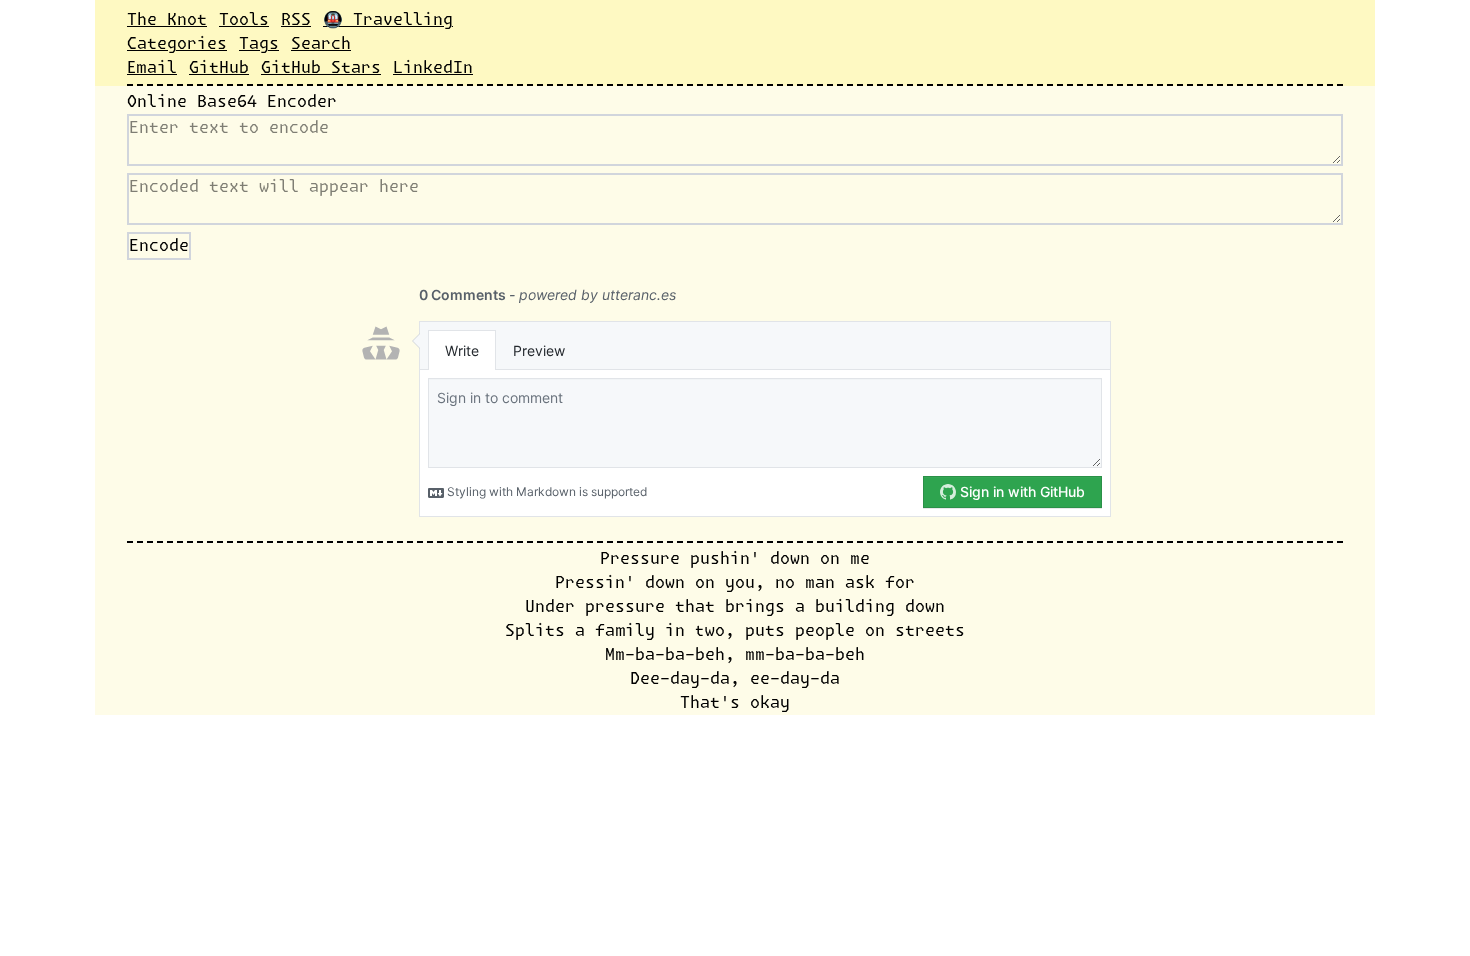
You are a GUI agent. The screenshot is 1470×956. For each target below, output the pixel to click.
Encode (159, 246)
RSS (296, 20)
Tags (259, 44)
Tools (244, 20)
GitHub (219, 68)
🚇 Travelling (388, 20)
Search (321, 44)
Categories (177, 44)
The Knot (167, 20)
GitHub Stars (321, 68)
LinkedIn (433, 68)
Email (152, 68)
